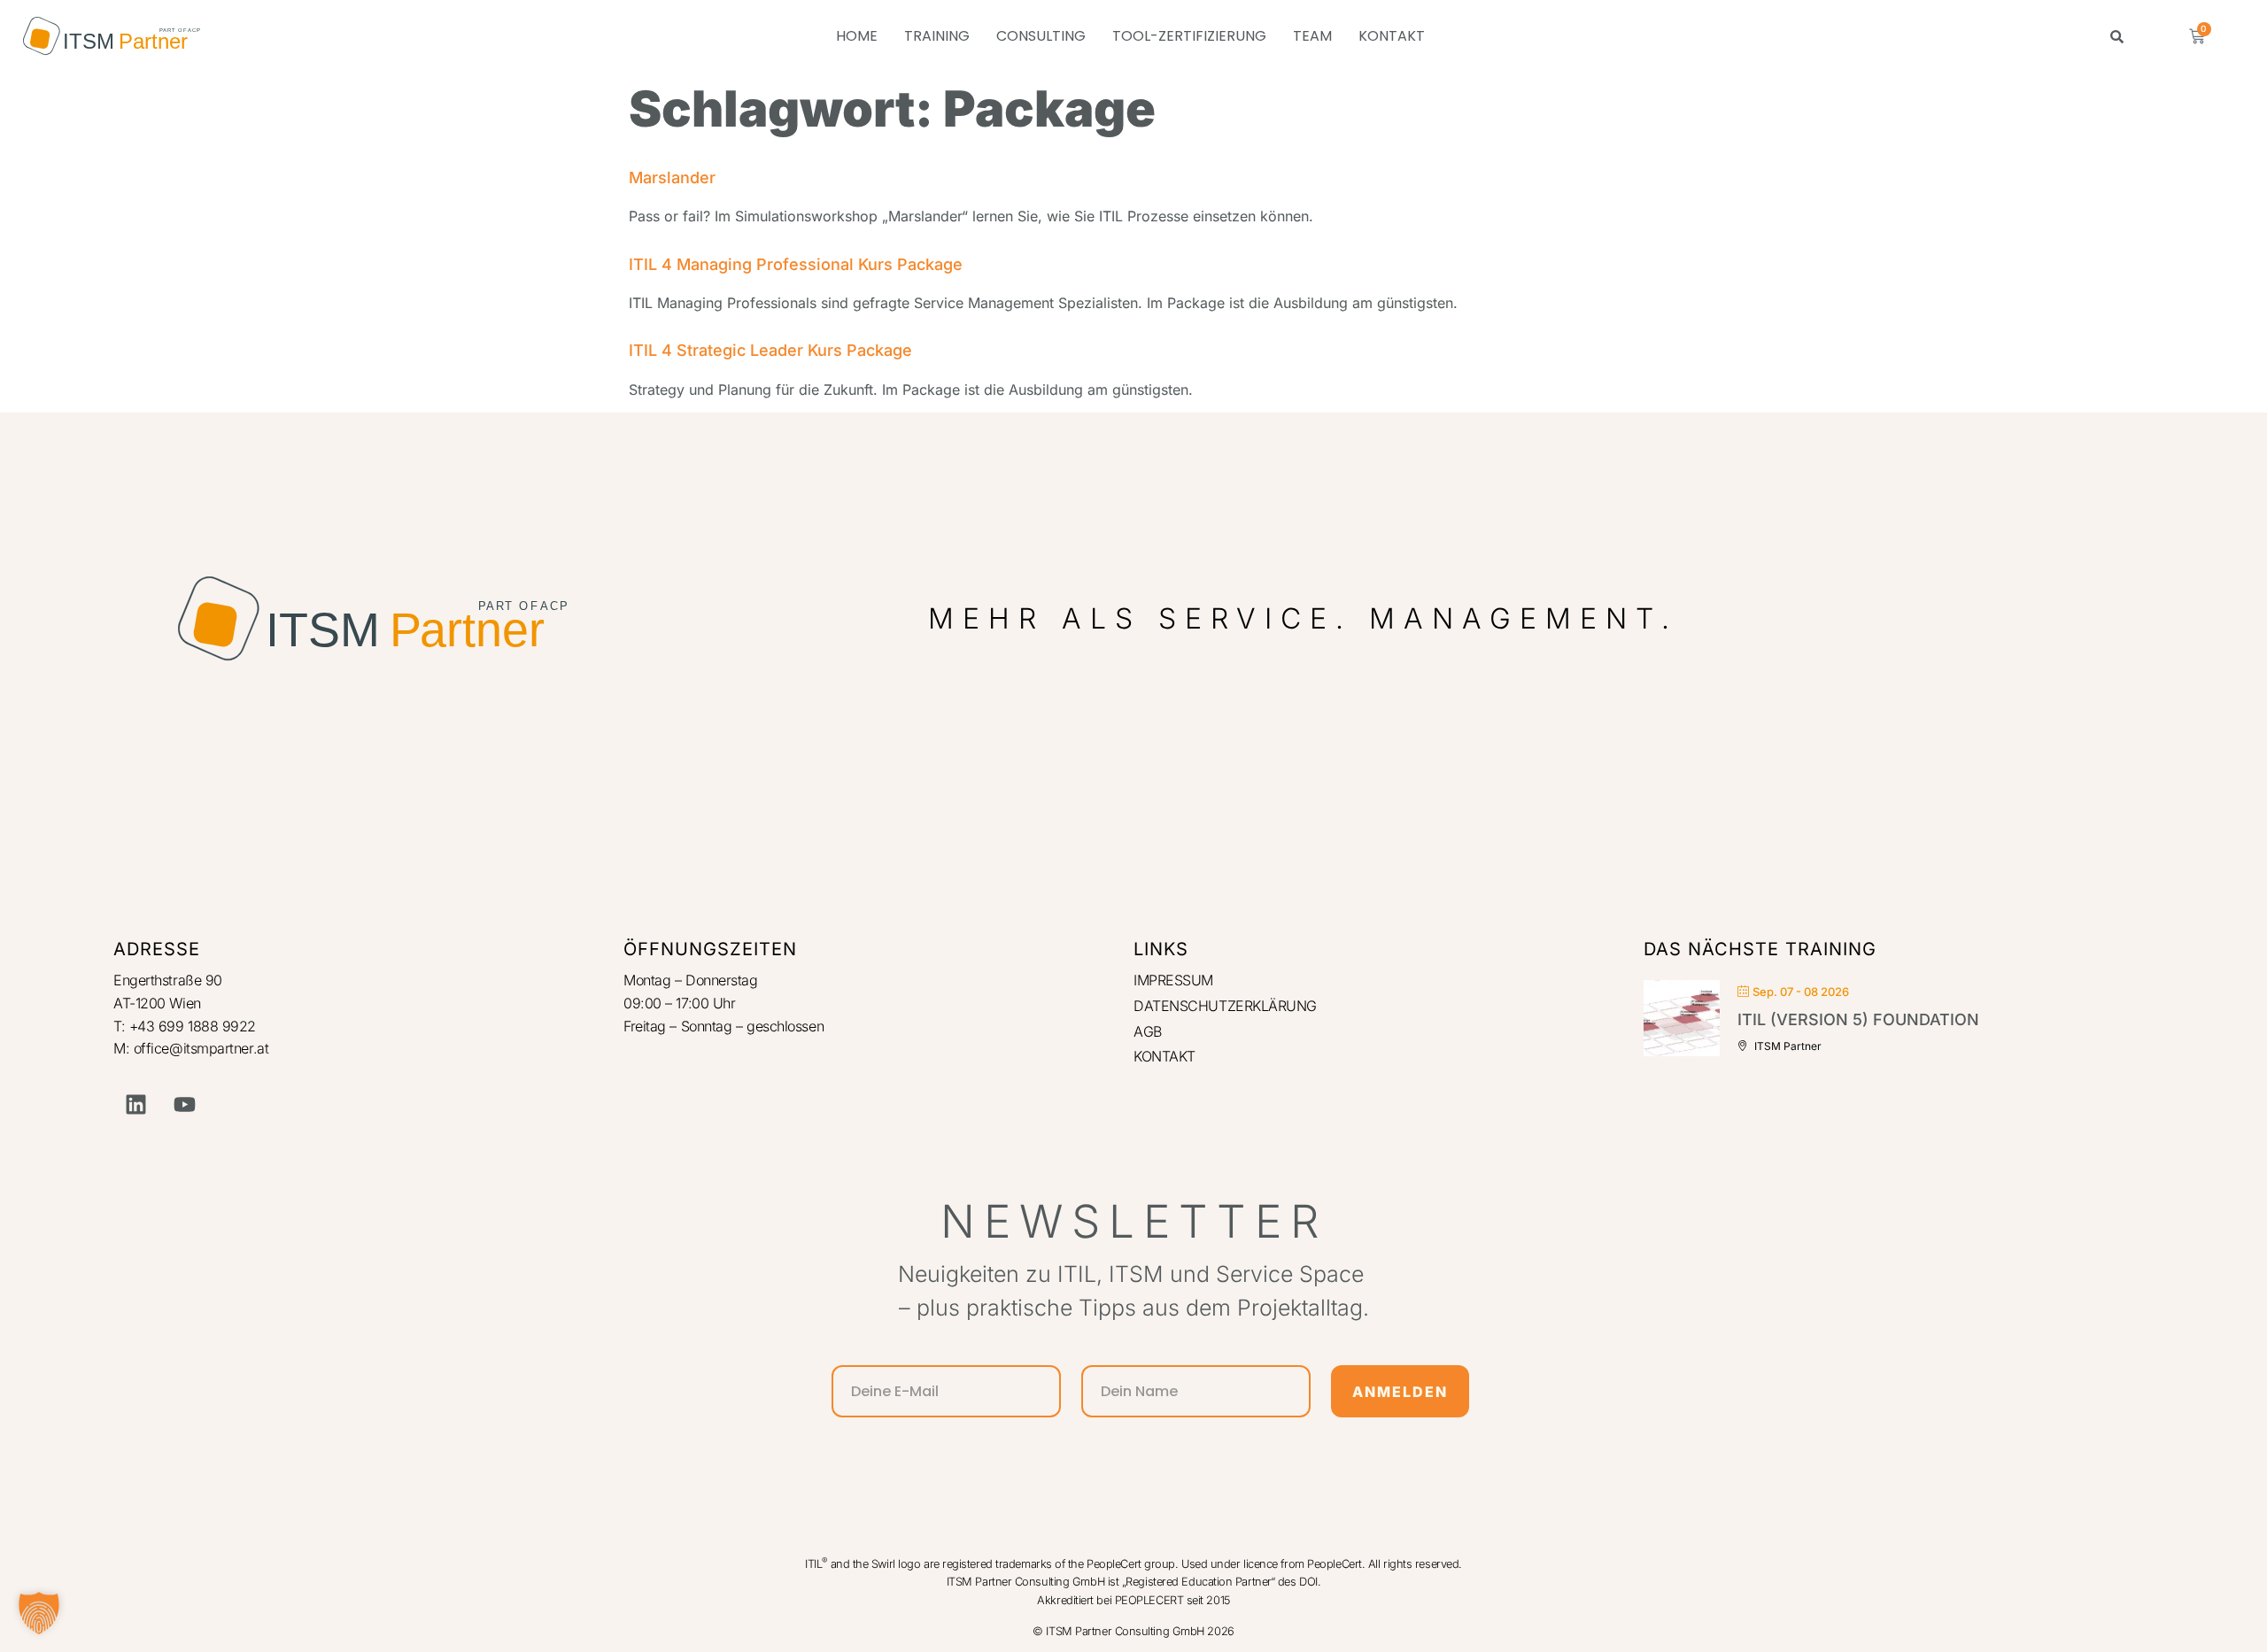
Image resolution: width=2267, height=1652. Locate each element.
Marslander (672, 178)
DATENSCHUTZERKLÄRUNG (1225, 1006)
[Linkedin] (135, 1104)
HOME (857, 36)
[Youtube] (184, 1104)
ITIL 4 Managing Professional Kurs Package (796, 264)
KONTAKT (1392, 36)
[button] (39, 1613)
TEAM (1312, 36)
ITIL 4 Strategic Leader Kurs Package (770, 350)
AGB (1148, 1031)
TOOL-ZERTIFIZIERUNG (1189, 36)
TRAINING (937, 36)
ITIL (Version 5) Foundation (1858, 1019)
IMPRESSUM (1173, 980)
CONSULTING (1041, 36)
